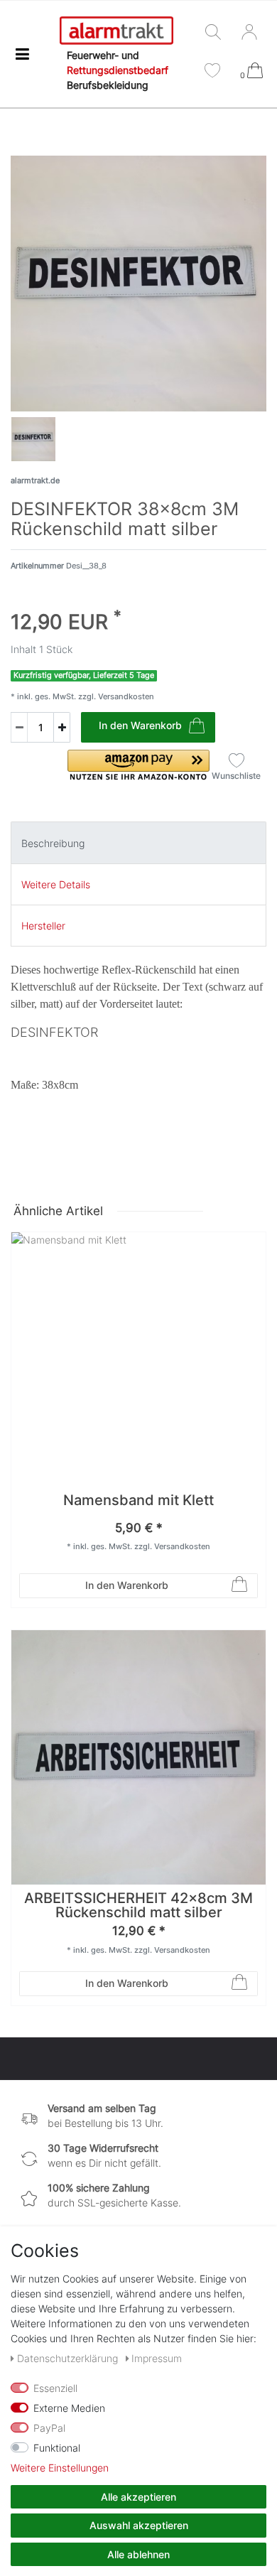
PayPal (49, 2428)
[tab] (138, 842)
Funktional (57, 2448)
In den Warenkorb (140, 725)
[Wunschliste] (212, 72)
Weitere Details (56, 884)
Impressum (157, 2358)
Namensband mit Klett (138, 1501)
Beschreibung (53, 843)
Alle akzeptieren (138, 2497)
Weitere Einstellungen (60, 2468)
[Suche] (216, 33)
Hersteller (43, 926)
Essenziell (55, 2388)
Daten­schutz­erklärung (69, 2358)
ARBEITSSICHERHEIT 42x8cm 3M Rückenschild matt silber (138, 1906)
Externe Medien (69, 2408)
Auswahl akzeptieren (139, 2525)
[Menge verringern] (19, 727)
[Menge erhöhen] (62, 727)
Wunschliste (236, 776)
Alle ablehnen (138, 2554)
